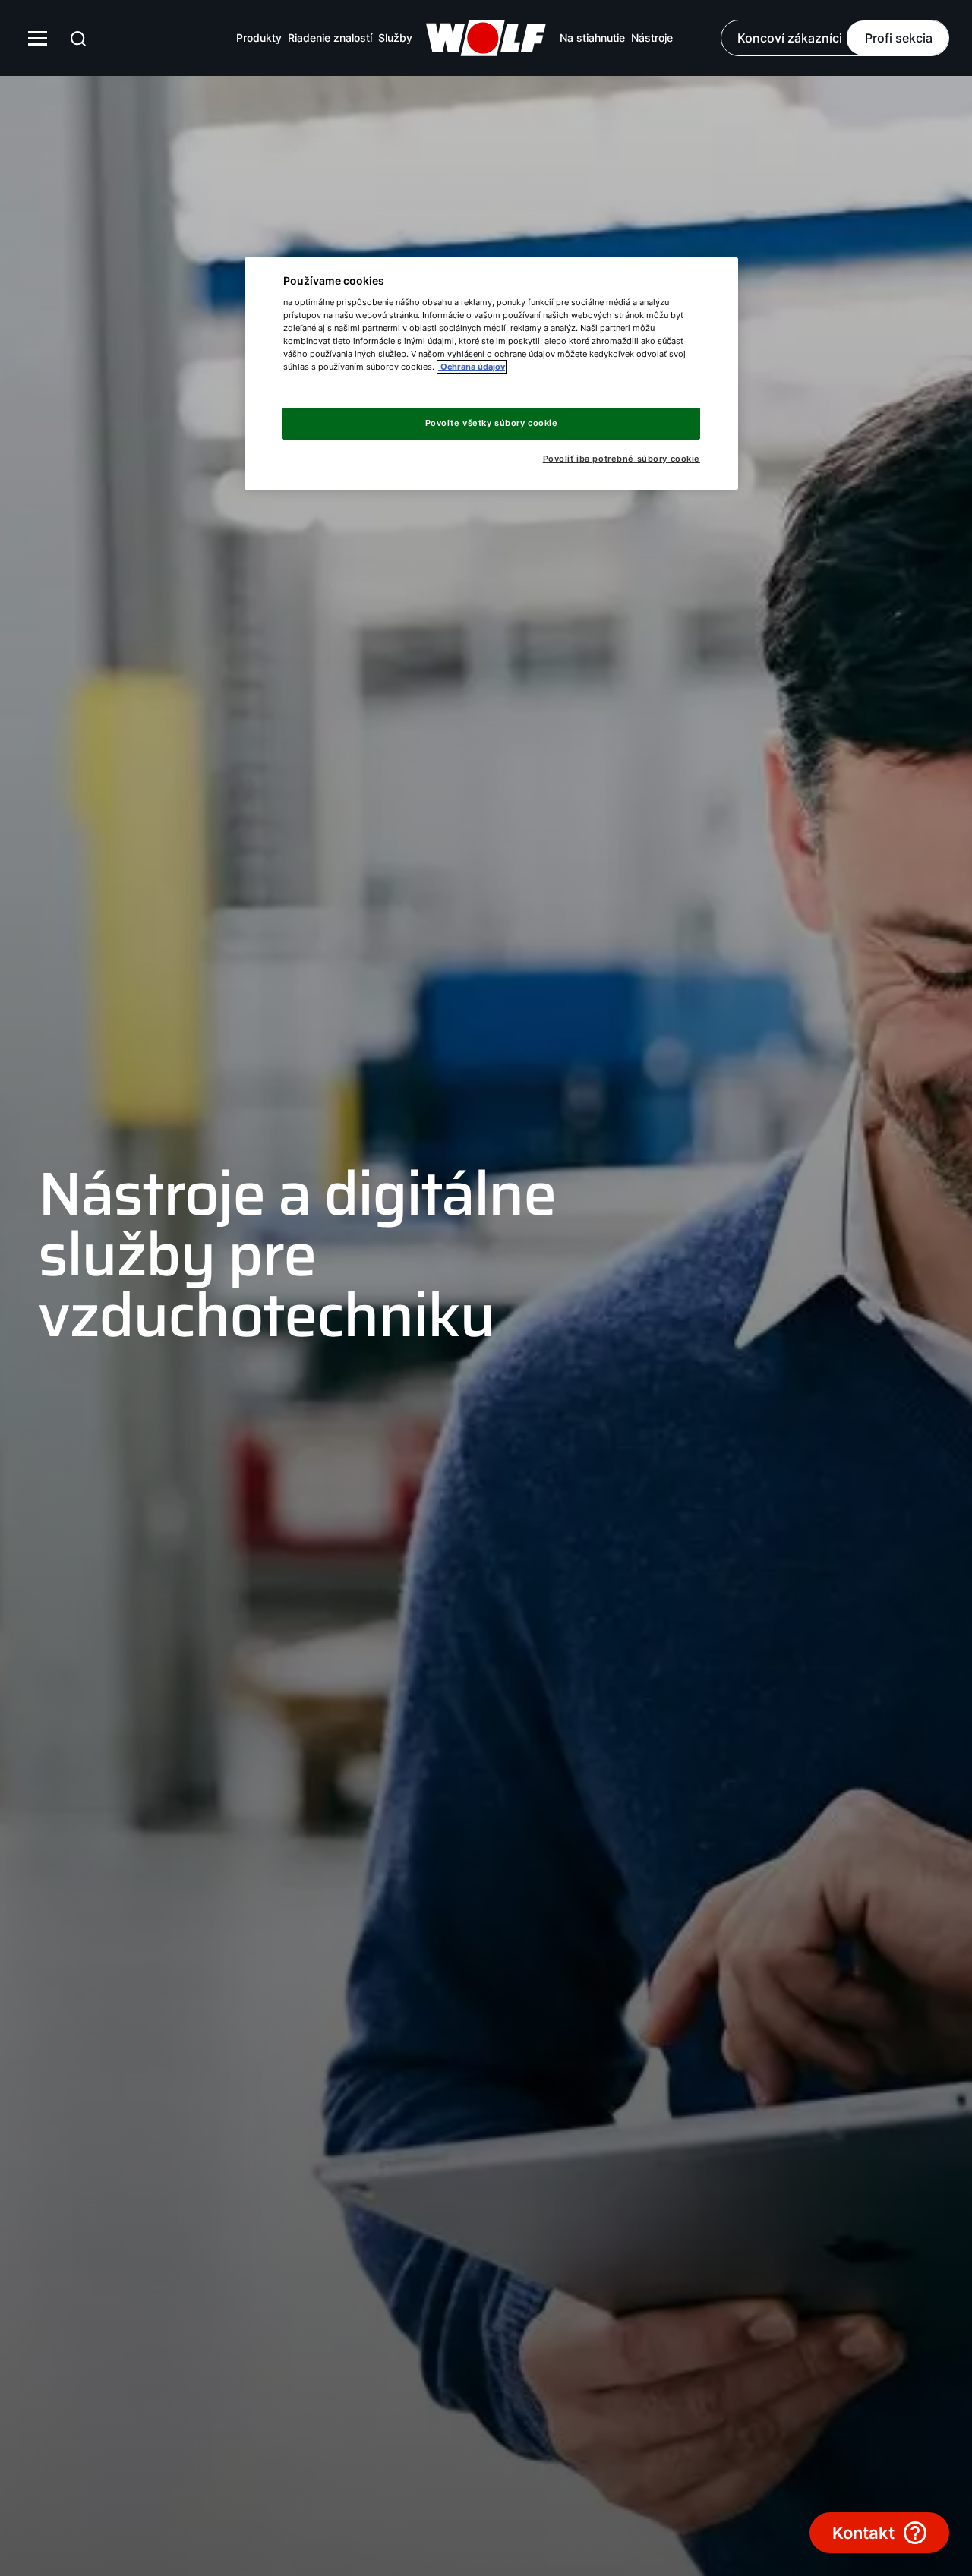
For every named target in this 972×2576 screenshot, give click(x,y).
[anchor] (78, 38)
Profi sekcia (899, 38)
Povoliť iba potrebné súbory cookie (622, 459)
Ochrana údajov (472, 367)
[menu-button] (38, 38)
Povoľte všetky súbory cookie (492, 423)
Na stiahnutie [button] (592, 38)
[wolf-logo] (486, 38)
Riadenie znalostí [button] (330, 38)
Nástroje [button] (652, 38)
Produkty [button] (259, 38)
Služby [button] (395, 38)
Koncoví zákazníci (790, 38)
